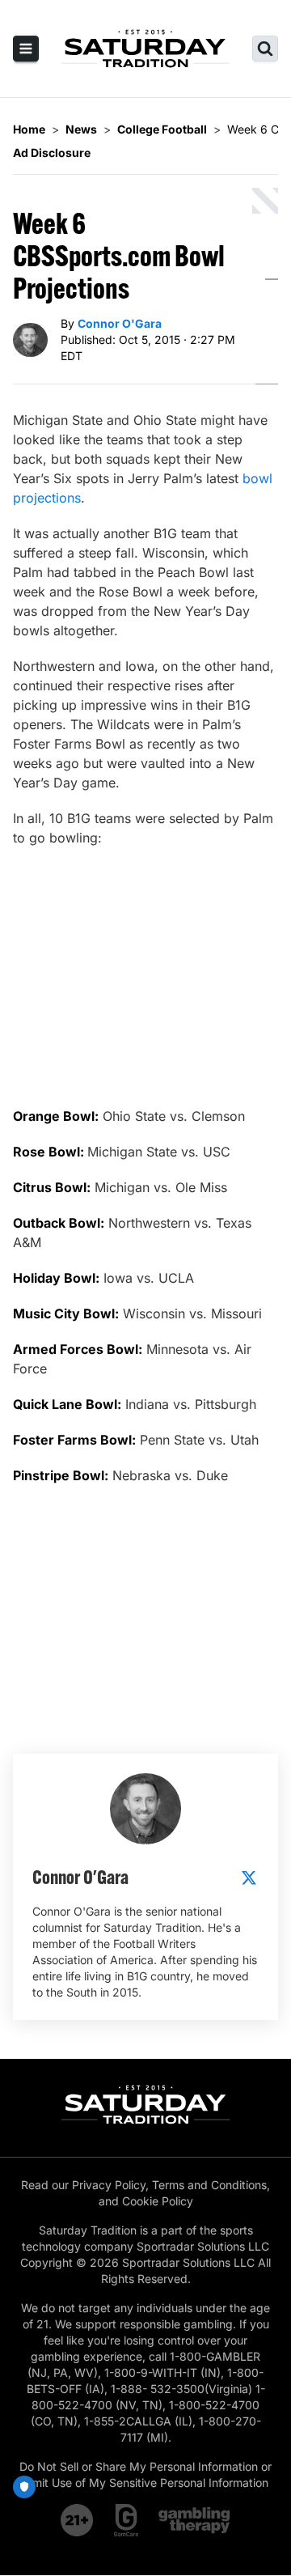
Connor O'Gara (120, 323)
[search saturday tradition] (265, 49)
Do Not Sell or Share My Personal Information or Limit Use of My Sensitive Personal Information (145, 2474)
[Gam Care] (127, 2520)
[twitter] (249, 1878)
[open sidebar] (26, 49)
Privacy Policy (109, 2185)
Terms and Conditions (209, 2185)
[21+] (78, 2520)
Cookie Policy (158, 2201)
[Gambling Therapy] (194, 2520)
